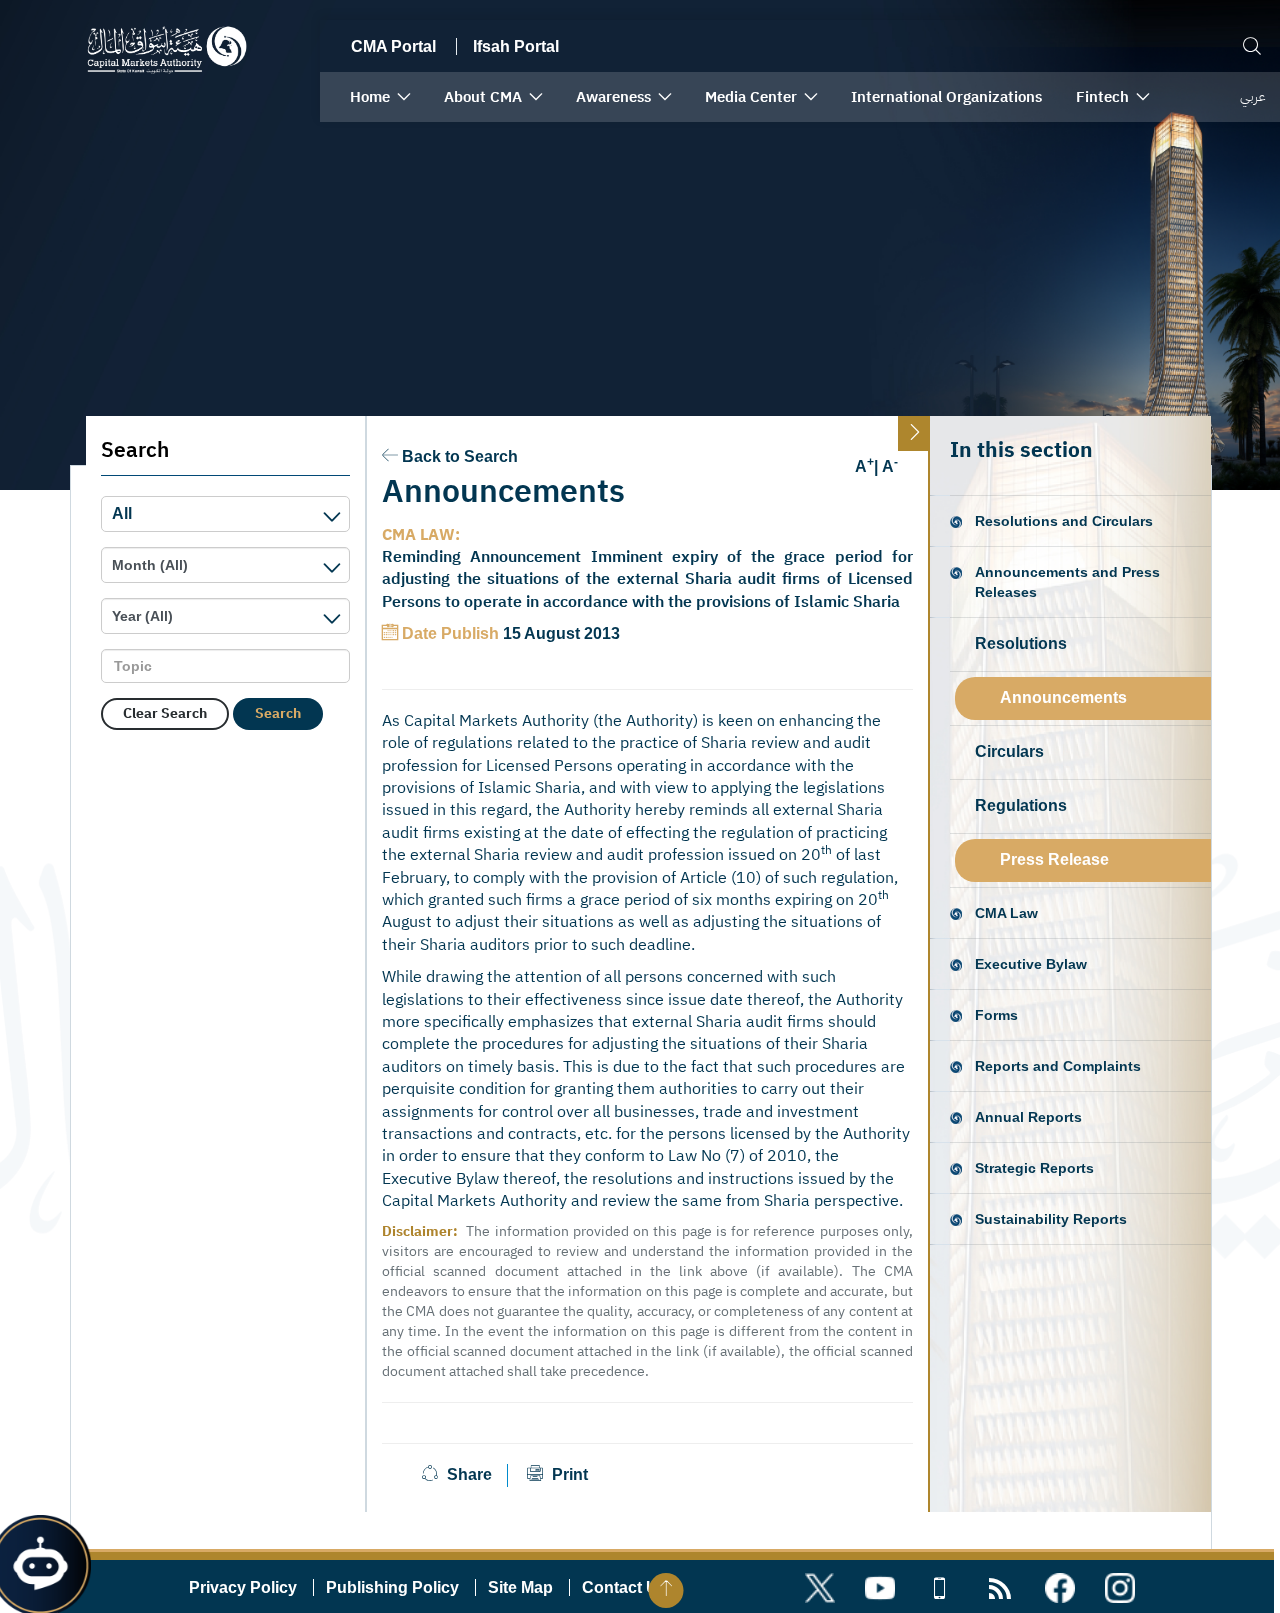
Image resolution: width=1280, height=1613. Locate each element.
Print (568, 1474)
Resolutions (1021, 643)
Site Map (520, 1587)
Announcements (1063, 697)
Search (278, 713)
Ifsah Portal (516, 46)
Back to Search (460, 456)
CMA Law (1006, 913)
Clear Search (165, 713)
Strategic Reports (1034, 1168)
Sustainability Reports (1051, 1219)
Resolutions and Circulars (1064, 521)
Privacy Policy (243, 1587)
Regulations (1021, 805)
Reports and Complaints (1058, 1066)
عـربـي (1252, 96)
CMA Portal (393, 46)
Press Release (1054, 859)
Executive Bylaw (1031, 964)
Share (469, 1474)
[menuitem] (380, 97)
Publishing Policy (392, 1587)
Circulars (1009, 751)
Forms (996, 1015)
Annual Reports (1028, 1117)
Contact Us (624, 1587)
